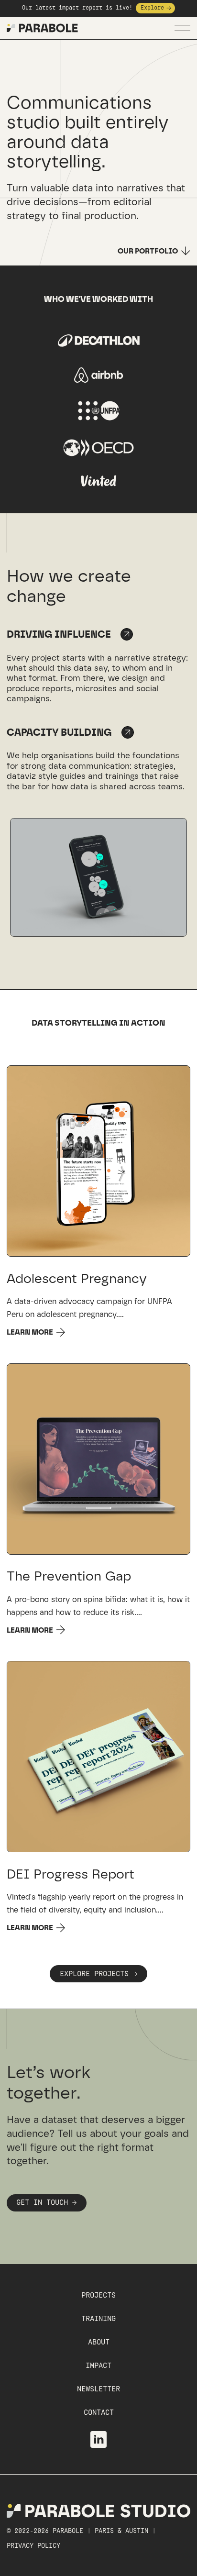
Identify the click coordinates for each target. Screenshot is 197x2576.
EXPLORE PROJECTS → (98, 1974)
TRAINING (98, 2319)
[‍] (161, 1910)
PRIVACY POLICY (33, 2546)
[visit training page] (128, 732)
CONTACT (99, 2413)
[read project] (99, 1161)
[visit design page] (127, 634)
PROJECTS (98, 2295)
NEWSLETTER (98, 2389)
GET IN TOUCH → (46, 2203)
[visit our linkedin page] (99, 2439)
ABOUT (99, 2342)
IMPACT (98, 2366)
